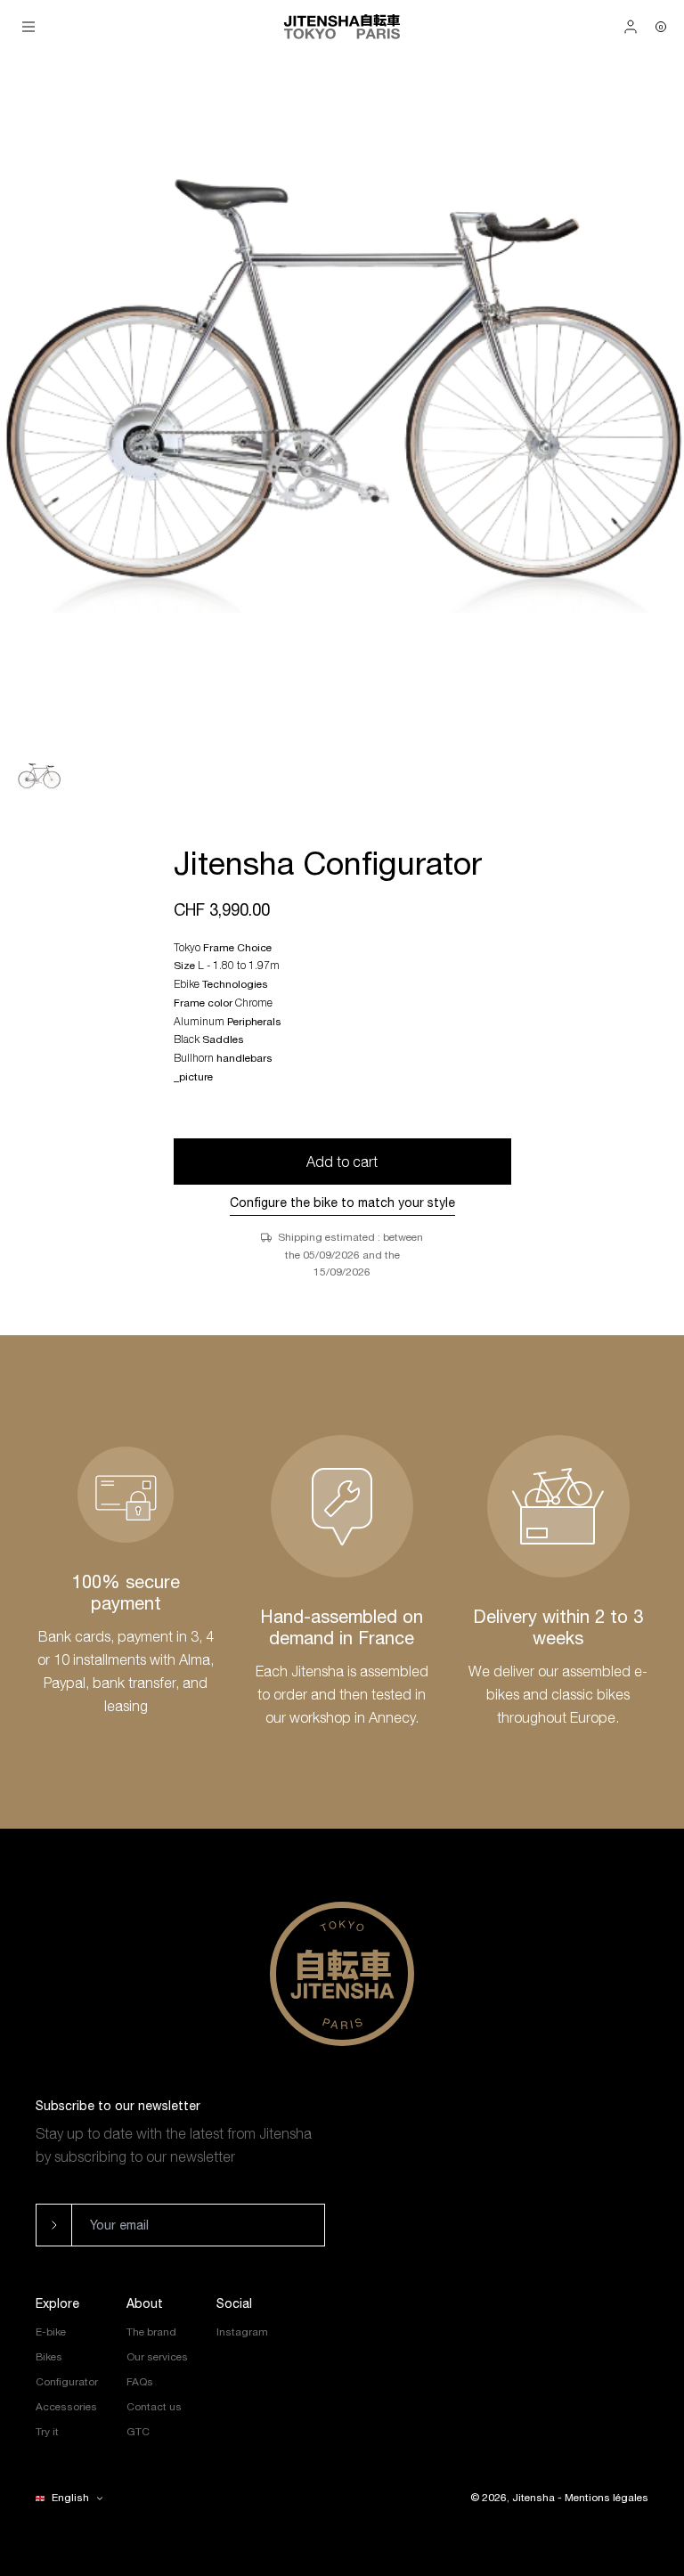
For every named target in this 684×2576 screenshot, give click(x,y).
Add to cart (342, 1162)
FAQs (140, 2382)
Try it (47, 2432)
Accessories (66, 2407)
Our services (157, 2357)
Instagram (242, 2332)
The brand (151, 2332)
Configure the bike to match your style (342, 1202)
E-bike (51, 2332)
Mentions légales (607, 2498)
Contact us (154, 2407)
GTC (138, 2432)
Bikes (49, 2357)
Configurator (67, 2382)
